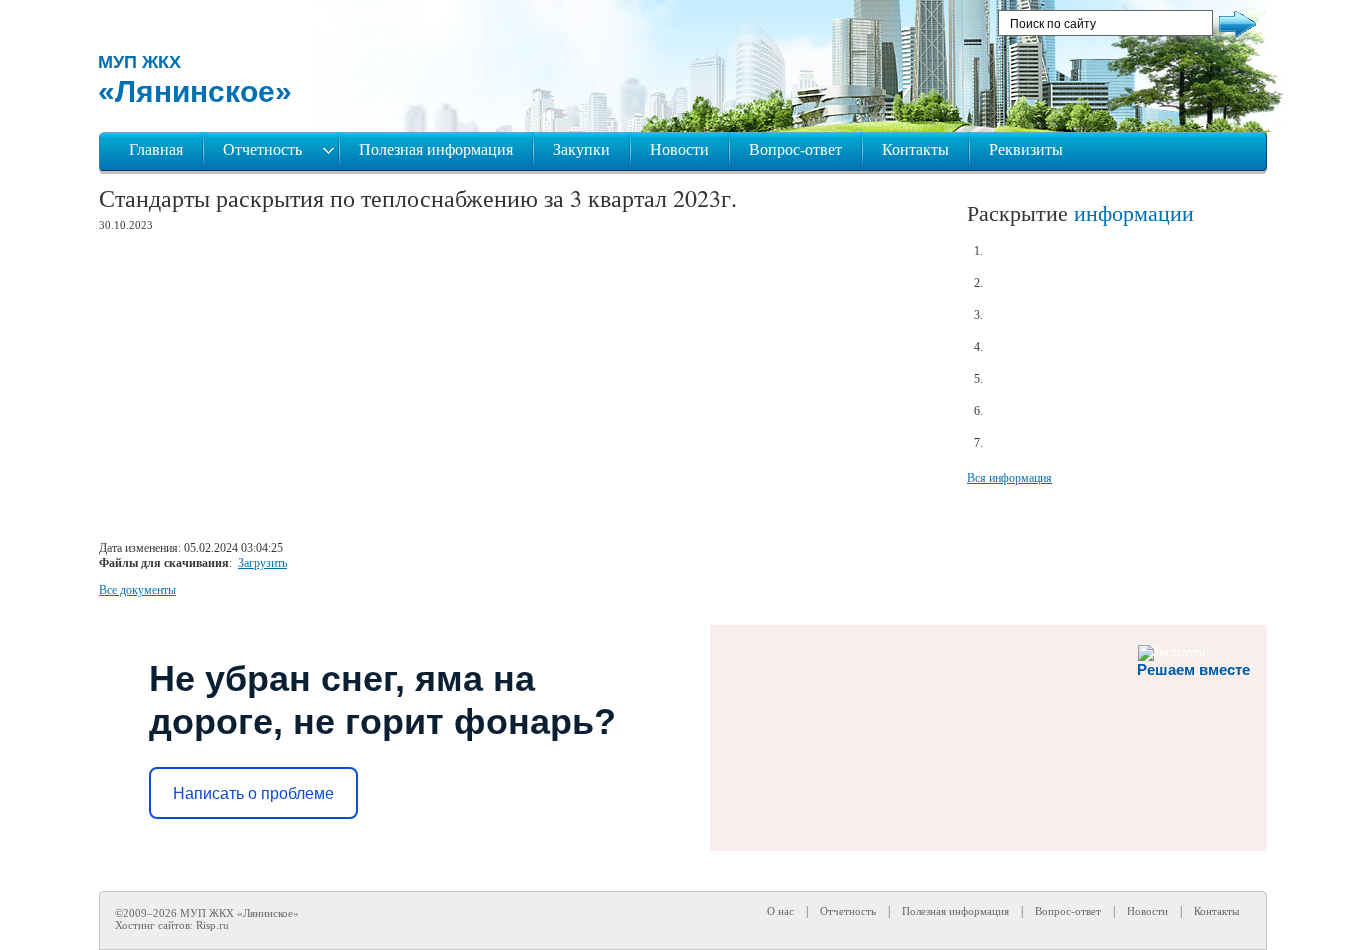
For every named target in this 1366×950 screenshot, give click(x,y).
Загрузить (262, 563)
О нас (780, 911)
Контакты (915, 149)
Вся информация (1009, 478)
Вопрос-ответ (795, 149)
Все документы (137, 590)
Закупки (581, 149)
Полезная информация (436, 149)
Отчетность (264, 149)
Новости (679, 149)
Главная (156, 149)
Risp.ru (212, 925)
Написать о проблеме (253, 793)
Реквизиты (1026, 149)
